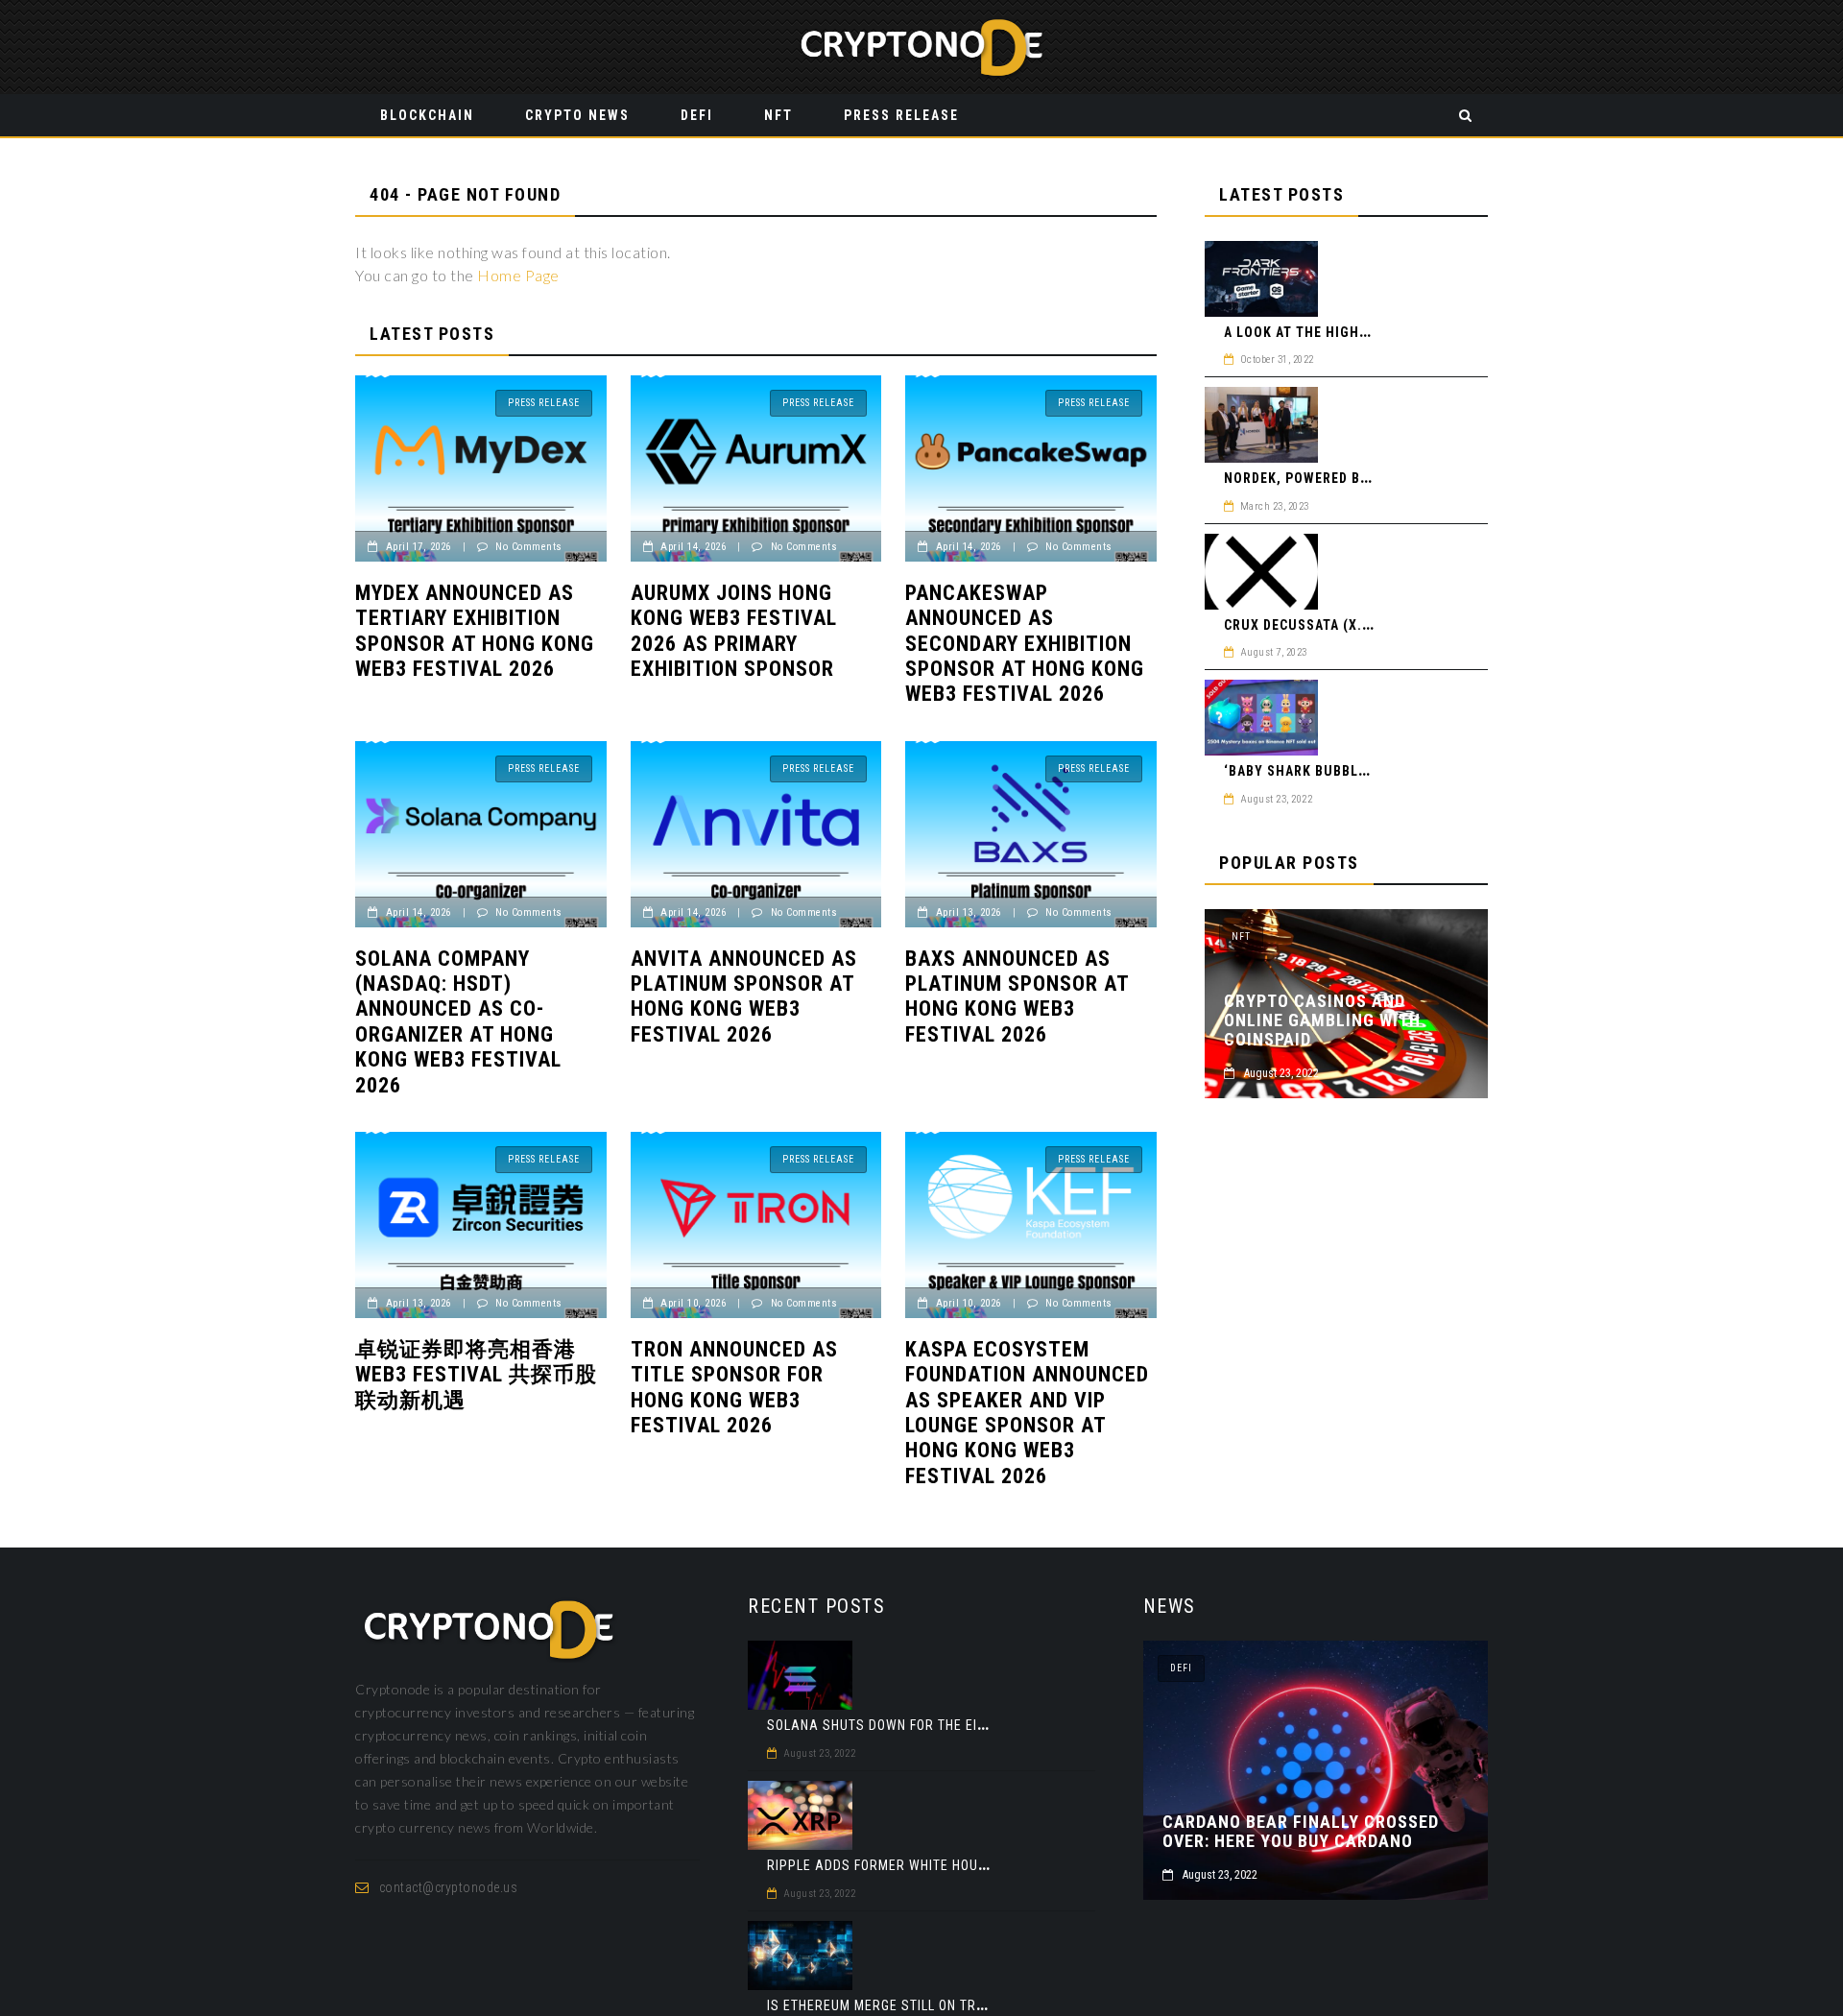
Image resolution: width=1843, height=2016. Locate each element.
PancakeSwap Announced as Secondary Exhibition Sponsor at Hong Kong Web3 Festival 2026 (1025, 644)
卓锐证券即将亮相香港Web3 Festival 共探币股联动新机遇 (476, 1375)
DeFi (697, 115)
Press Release (901, 115)
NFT (778, 115)
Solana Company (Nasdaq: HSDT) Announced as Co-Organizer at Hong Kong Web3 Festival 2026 (458, 1022)
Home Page (518, 275)
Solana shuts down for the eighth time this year (941, 1725)
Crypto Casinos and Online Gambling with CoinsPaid (1322, 1020)
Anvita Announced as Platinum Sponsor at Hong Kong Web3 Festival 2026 (744, 996)
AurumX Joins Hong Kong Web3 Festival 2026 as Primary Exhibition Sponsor (734, 631)
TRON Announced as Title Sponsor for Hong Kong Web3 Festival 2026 (734, 1387)
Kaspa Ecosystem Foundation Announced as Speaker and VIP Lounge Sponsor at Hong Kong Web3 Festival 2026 (1027, 1413)
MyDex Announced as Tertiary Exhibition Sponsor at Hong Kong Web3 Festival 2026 (475, 631)
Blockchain (427, 115)
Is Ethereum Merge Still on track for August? (930, 2005)
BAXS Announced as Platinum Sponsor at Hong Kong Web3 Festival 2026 (1017, 996)
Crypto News (577, 115)
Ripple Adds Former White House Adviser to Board (944, 1865)
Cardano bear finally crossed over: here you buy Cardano (1301, 1832)
